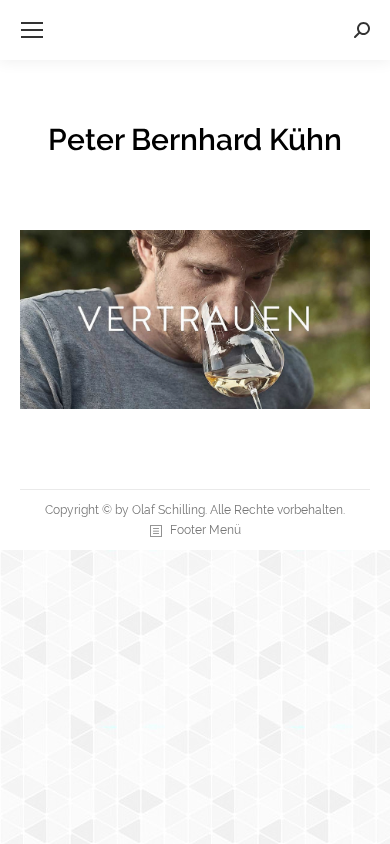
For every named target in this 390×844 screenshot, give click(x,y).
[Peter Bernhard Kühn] (195, 319)
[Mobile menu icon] (32, 30)
